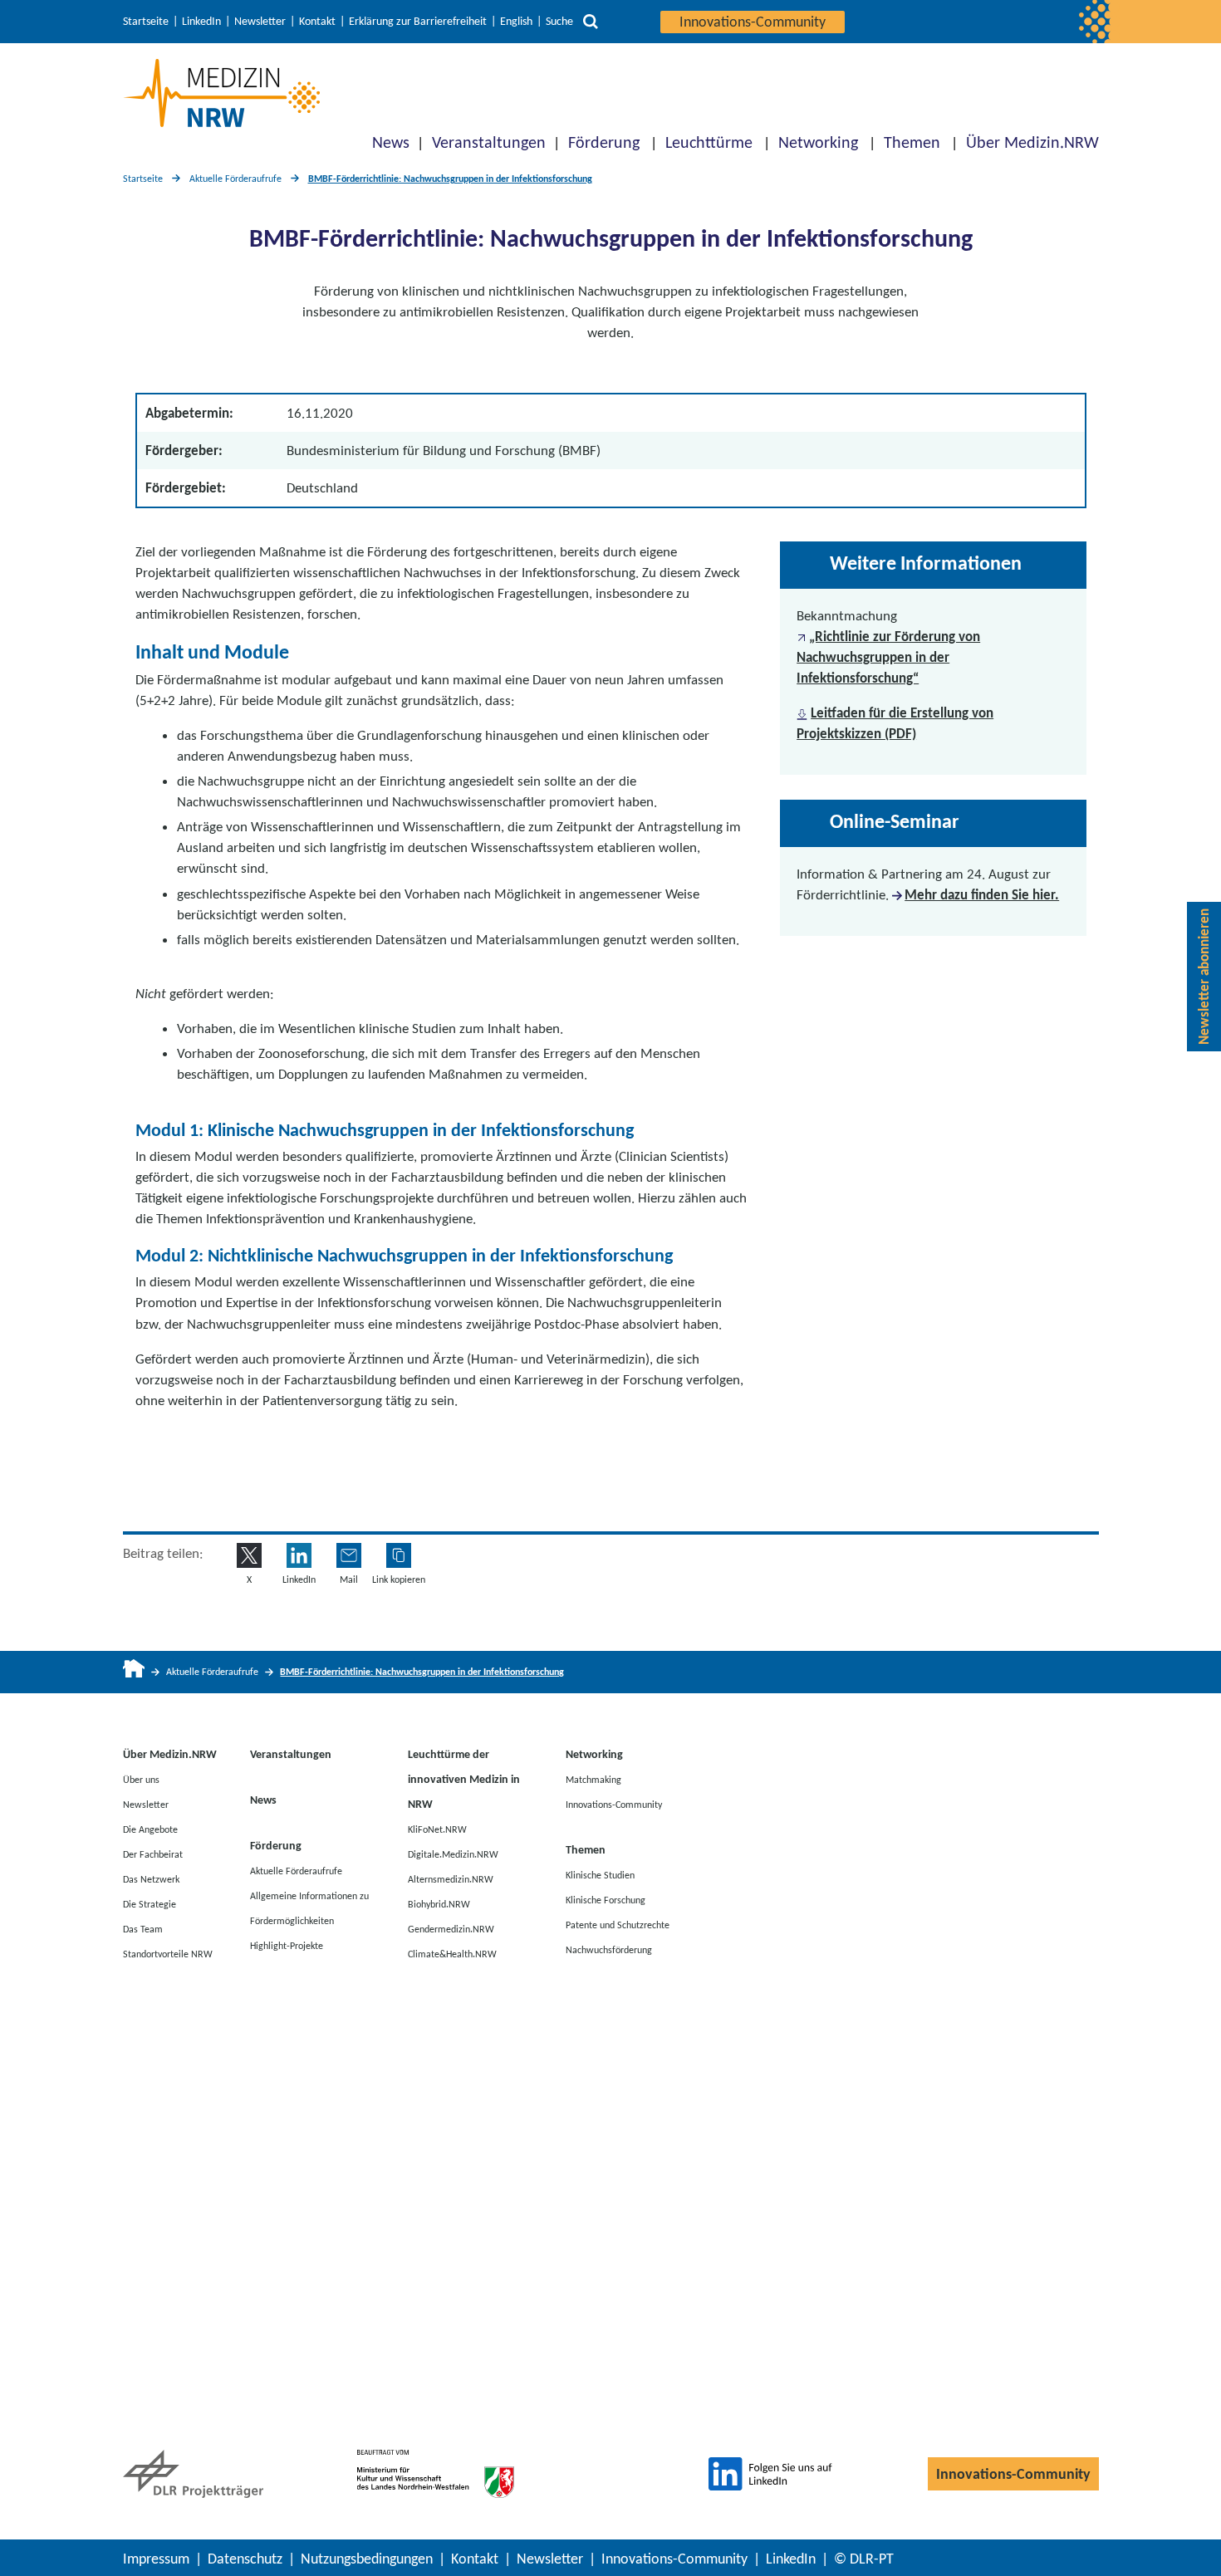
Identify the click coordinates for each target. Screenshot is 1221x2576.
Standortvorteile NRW (168, 1954)
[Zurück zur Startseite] (221, 93)
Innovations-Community (753, 22)
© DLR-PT (864, 2559)
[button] (399, 1555)
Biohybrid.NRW (439, 1904)
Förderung (604, 142)
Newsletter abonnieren (1204, 977)
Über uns (141, 1780)
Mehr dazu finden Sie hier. (982, 895)
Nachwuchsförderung (609, 1950)
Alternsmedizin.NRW (451, 1879)
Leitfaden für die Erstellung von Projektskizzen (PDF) (895, 723)
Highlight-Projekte (287, 1946)
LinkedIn (201, 22)
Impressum (156, 2559)
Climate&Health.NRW (452, 1954)
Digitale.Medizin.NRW (453, 1854)
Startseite (146, 22)
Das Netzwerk (151, 1879)
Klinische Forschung (606, 1900)
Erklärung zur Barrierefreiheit (418, 22)
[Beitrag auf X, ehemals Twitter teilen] (249, 1555)
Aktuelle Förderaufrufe (235, 179)
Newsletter (260, 22)
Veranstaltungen (489, 142)
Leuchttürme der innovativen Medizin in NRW (464, 1779)
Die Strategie (150, 1904)
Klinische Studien (600, 1875)
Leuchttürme (709, 142)
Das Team (143, 1929)
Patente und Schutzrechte (618, 1925)
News (391, 142)
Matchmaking (593, 1780)
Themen (912, 142)
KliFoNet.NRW (437, 1829)
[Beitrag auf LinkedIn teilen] (299, 1555)
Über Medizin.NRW (1032, 142)
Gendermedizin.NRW (451, 1929)
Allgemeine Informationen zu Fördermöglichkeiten (309, 1908)
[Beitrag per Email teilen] (349, 1555)
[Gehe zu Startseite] (134, 1672)
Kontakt (317, 22)
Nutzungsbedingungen (367, 2559)
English (516, 22)
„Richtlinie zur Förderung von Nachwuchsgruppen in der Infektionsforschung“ (888, 657)
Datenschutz (245, 2559)
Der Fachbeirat (153, 1854)
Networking (818, 142)
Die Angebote (150, 1829)
